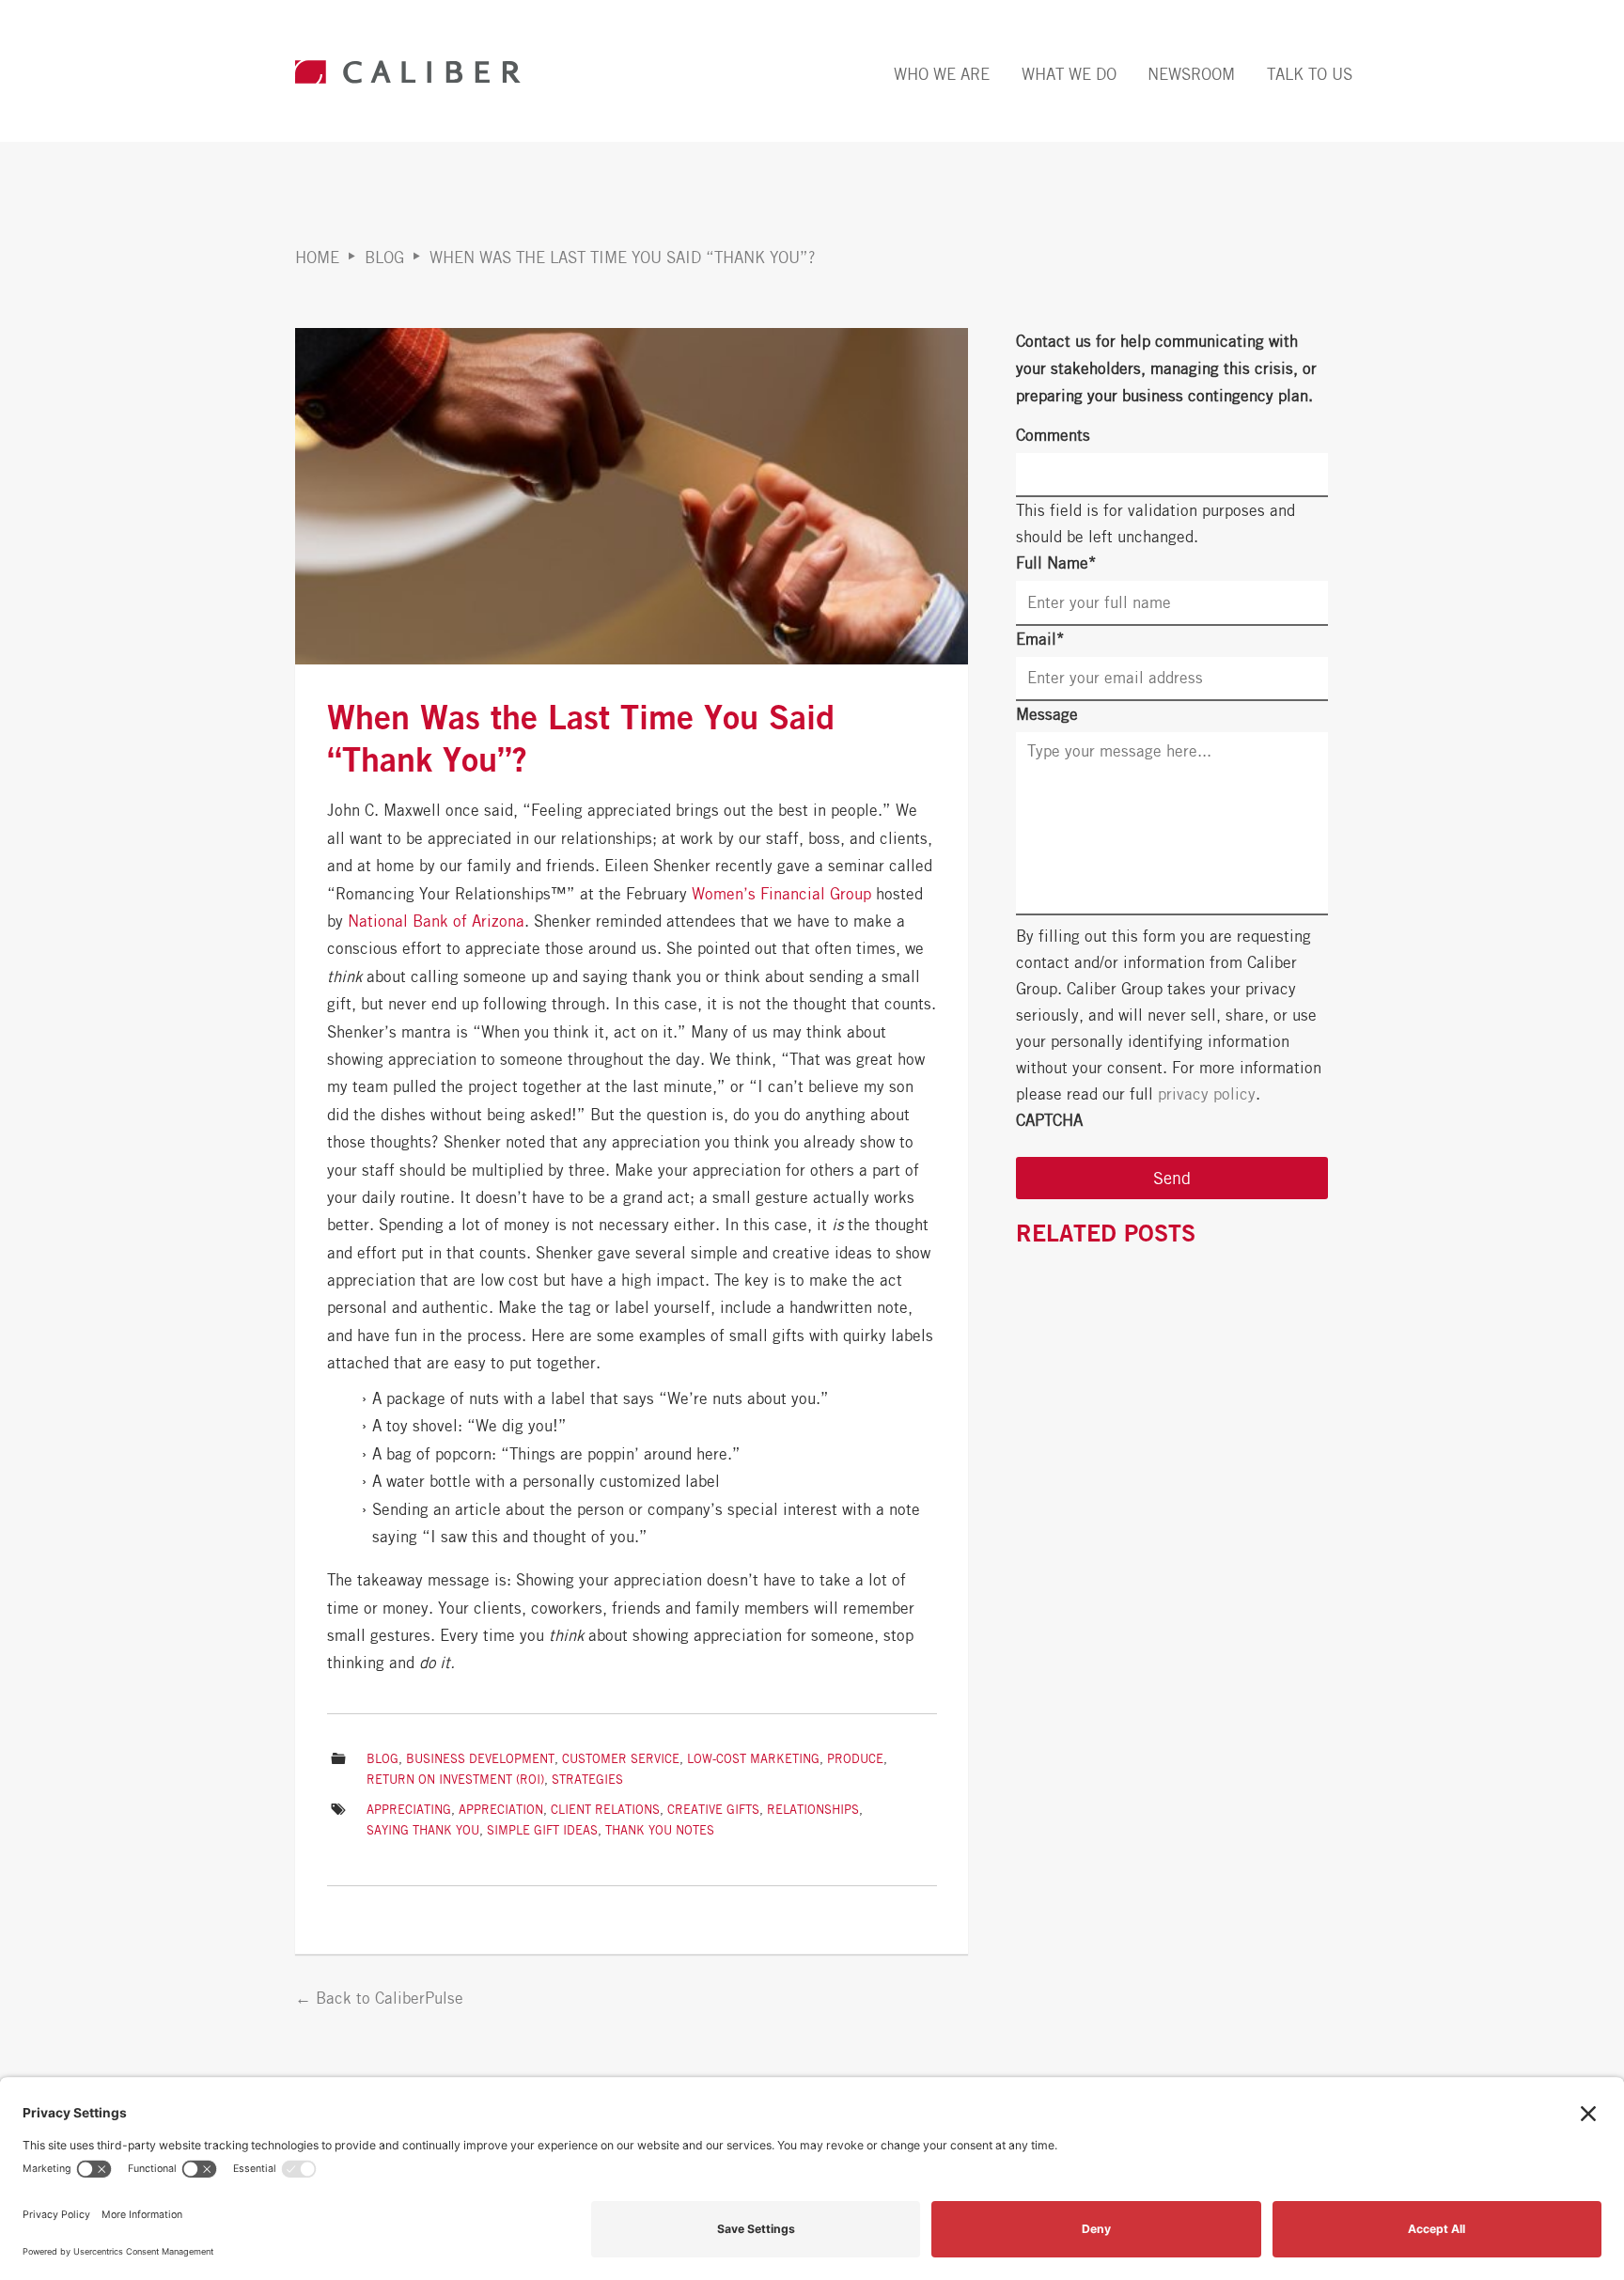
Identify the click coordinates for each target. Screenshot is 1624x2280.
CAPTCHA (1049, 1120)
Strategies (587, 1780)
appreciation (501, 1810)
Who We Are (942, 74)
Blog (384, 258)
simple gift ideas (542, 1830)
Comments (1053, 435)
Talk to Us (1310, 74)
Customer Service (621, 1759)
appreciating (409, 1810)
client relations (605, 1810)
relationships (813, 1810)
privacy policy (1207, 1094)
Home (317, 258)
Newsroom (1191, 74)
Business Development (480, 1759)
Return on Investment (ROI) (455, 1780)
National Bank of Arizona (436, 921)
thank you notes (660, 1830)
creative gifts (713, 1810)
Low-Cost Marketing (753, 1759)
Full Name (1056, 563)
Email (1040, 639)
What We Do (1069, 74)
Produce (855, 1759)
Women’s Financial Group (781, 894)
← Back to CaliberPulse (379, 1998)
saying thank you (423, 1830)
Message (1047, 714)
